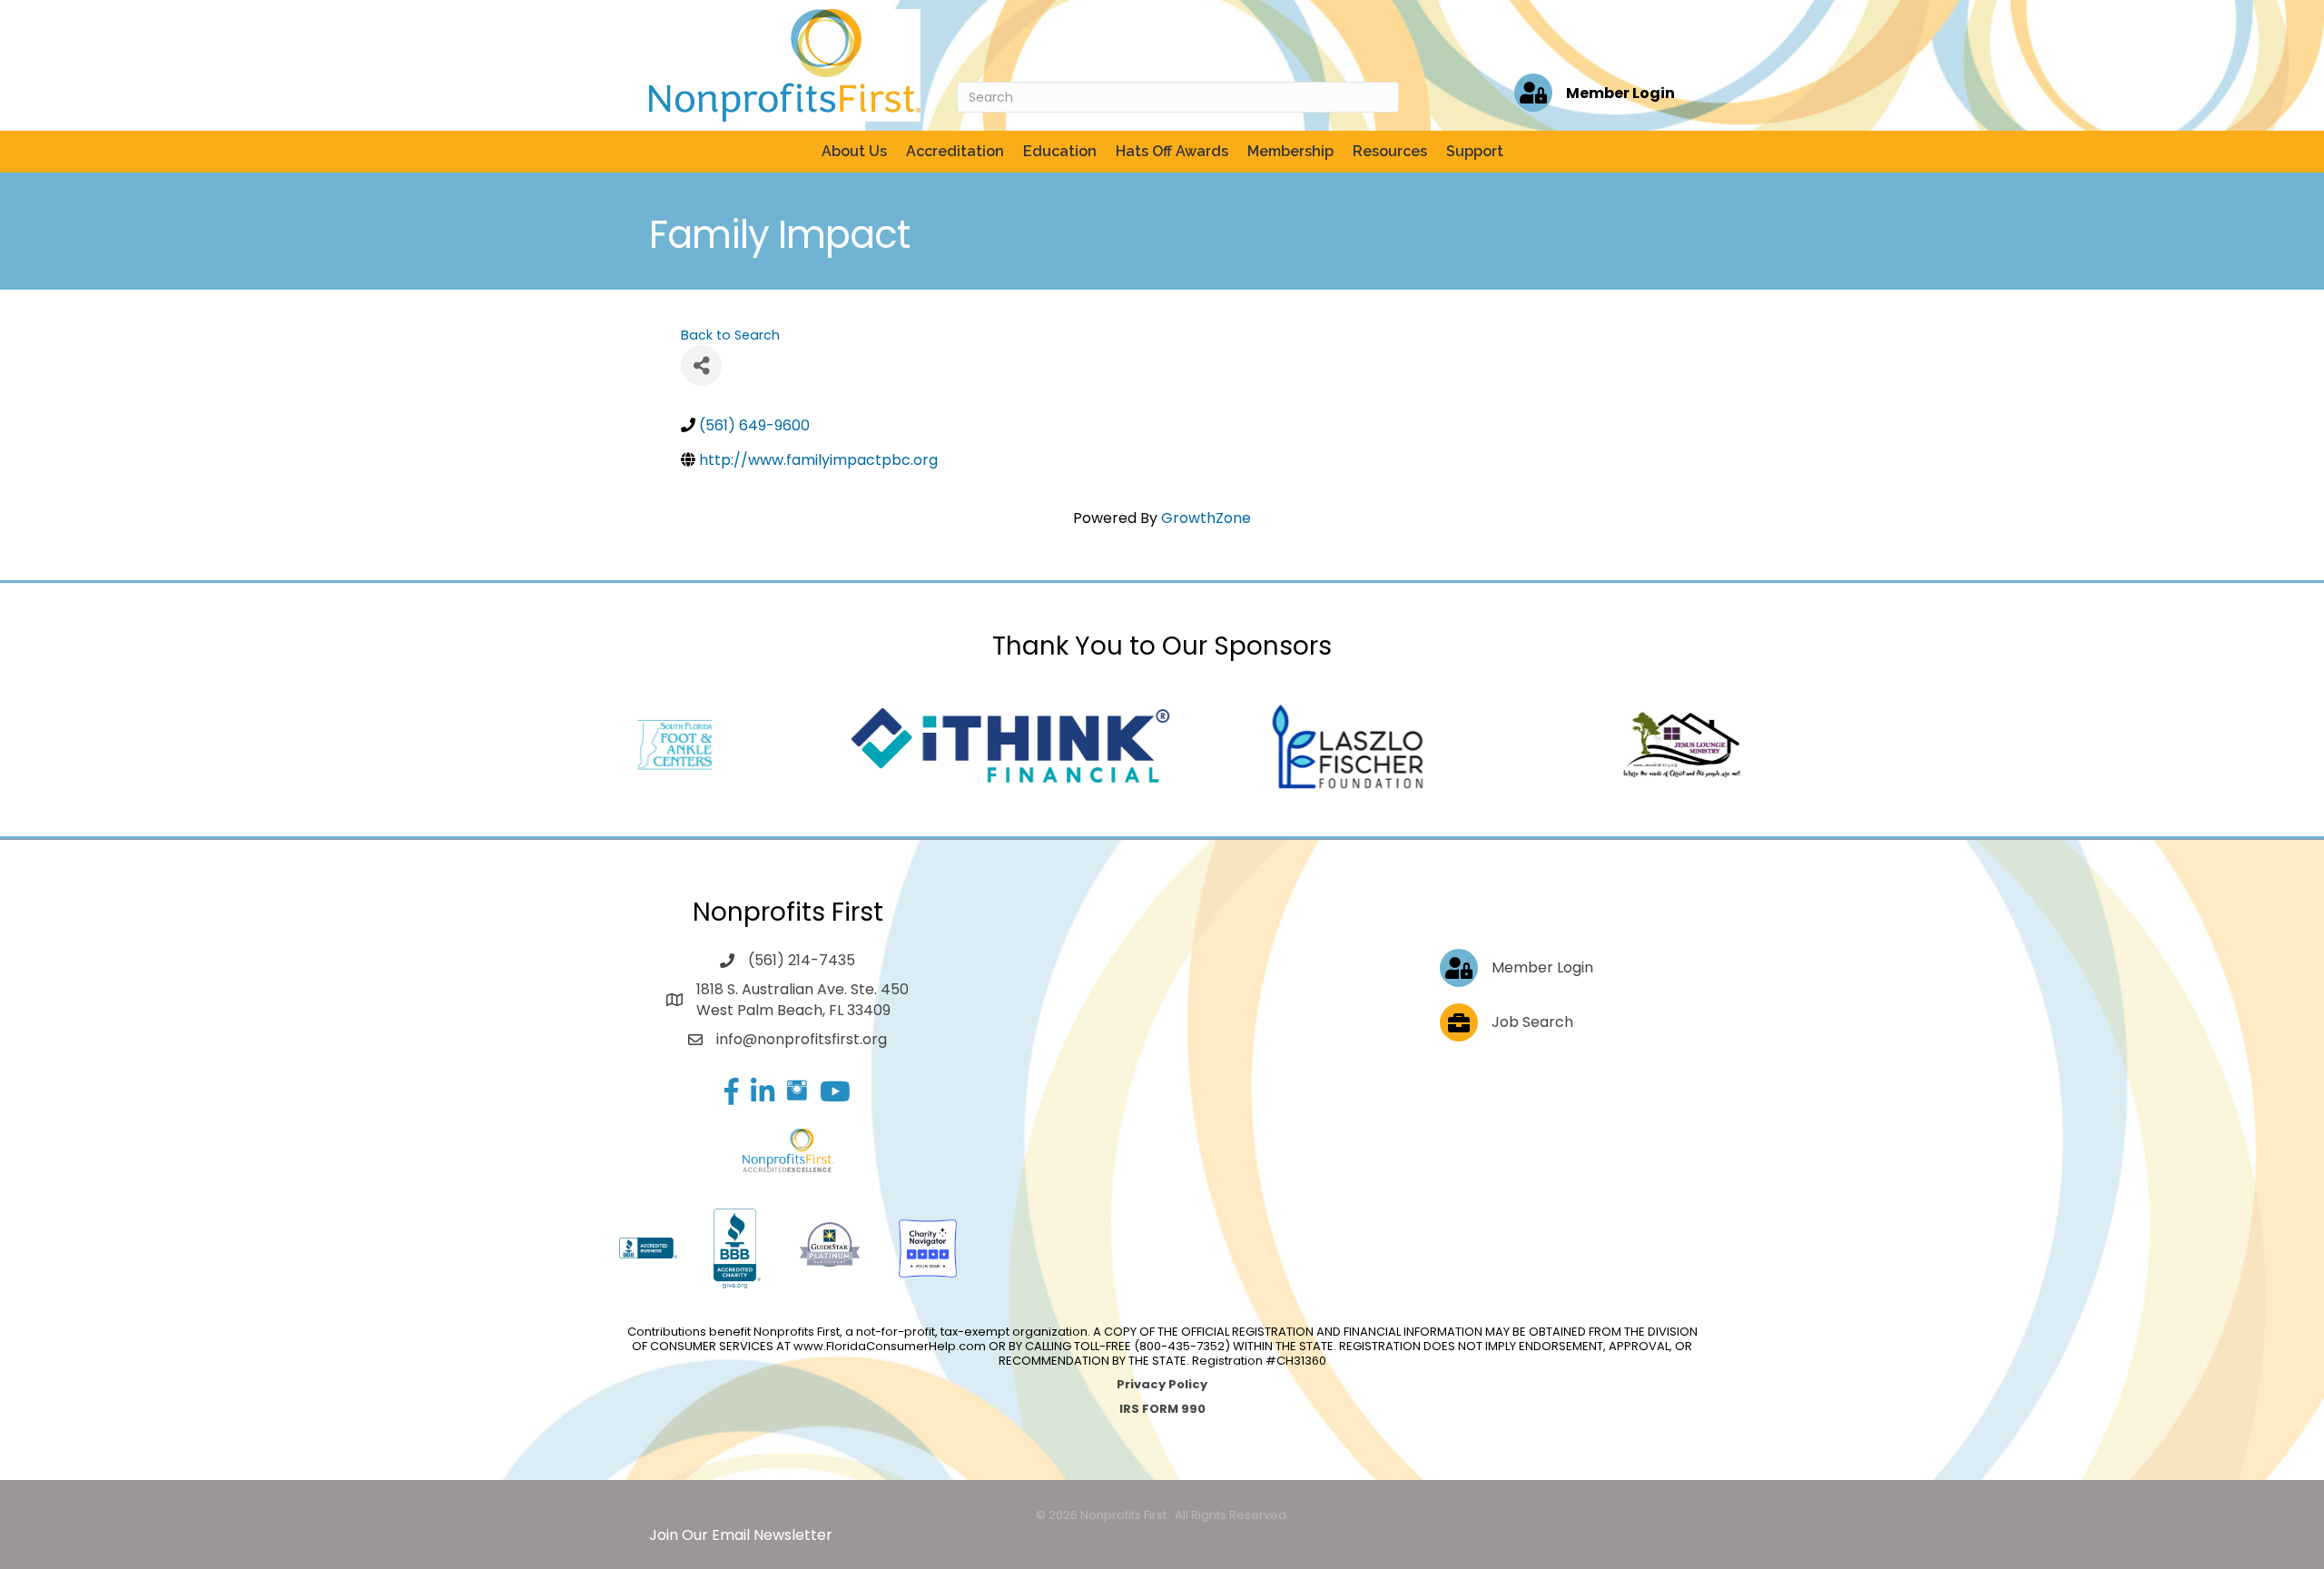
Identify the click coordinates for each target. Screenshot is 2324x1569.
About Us (854, 151)
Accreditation (955, 151)
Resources (1390, 151)
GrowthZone (1206, 518)
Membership (1290, 151)
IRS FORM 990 (1162, 1409)
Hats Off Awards (1172, 151)
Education (1060, 151)
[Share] (701, 365)
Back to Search (730, 335)
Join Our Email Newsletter (741, 1535)
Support (1475, 151)
